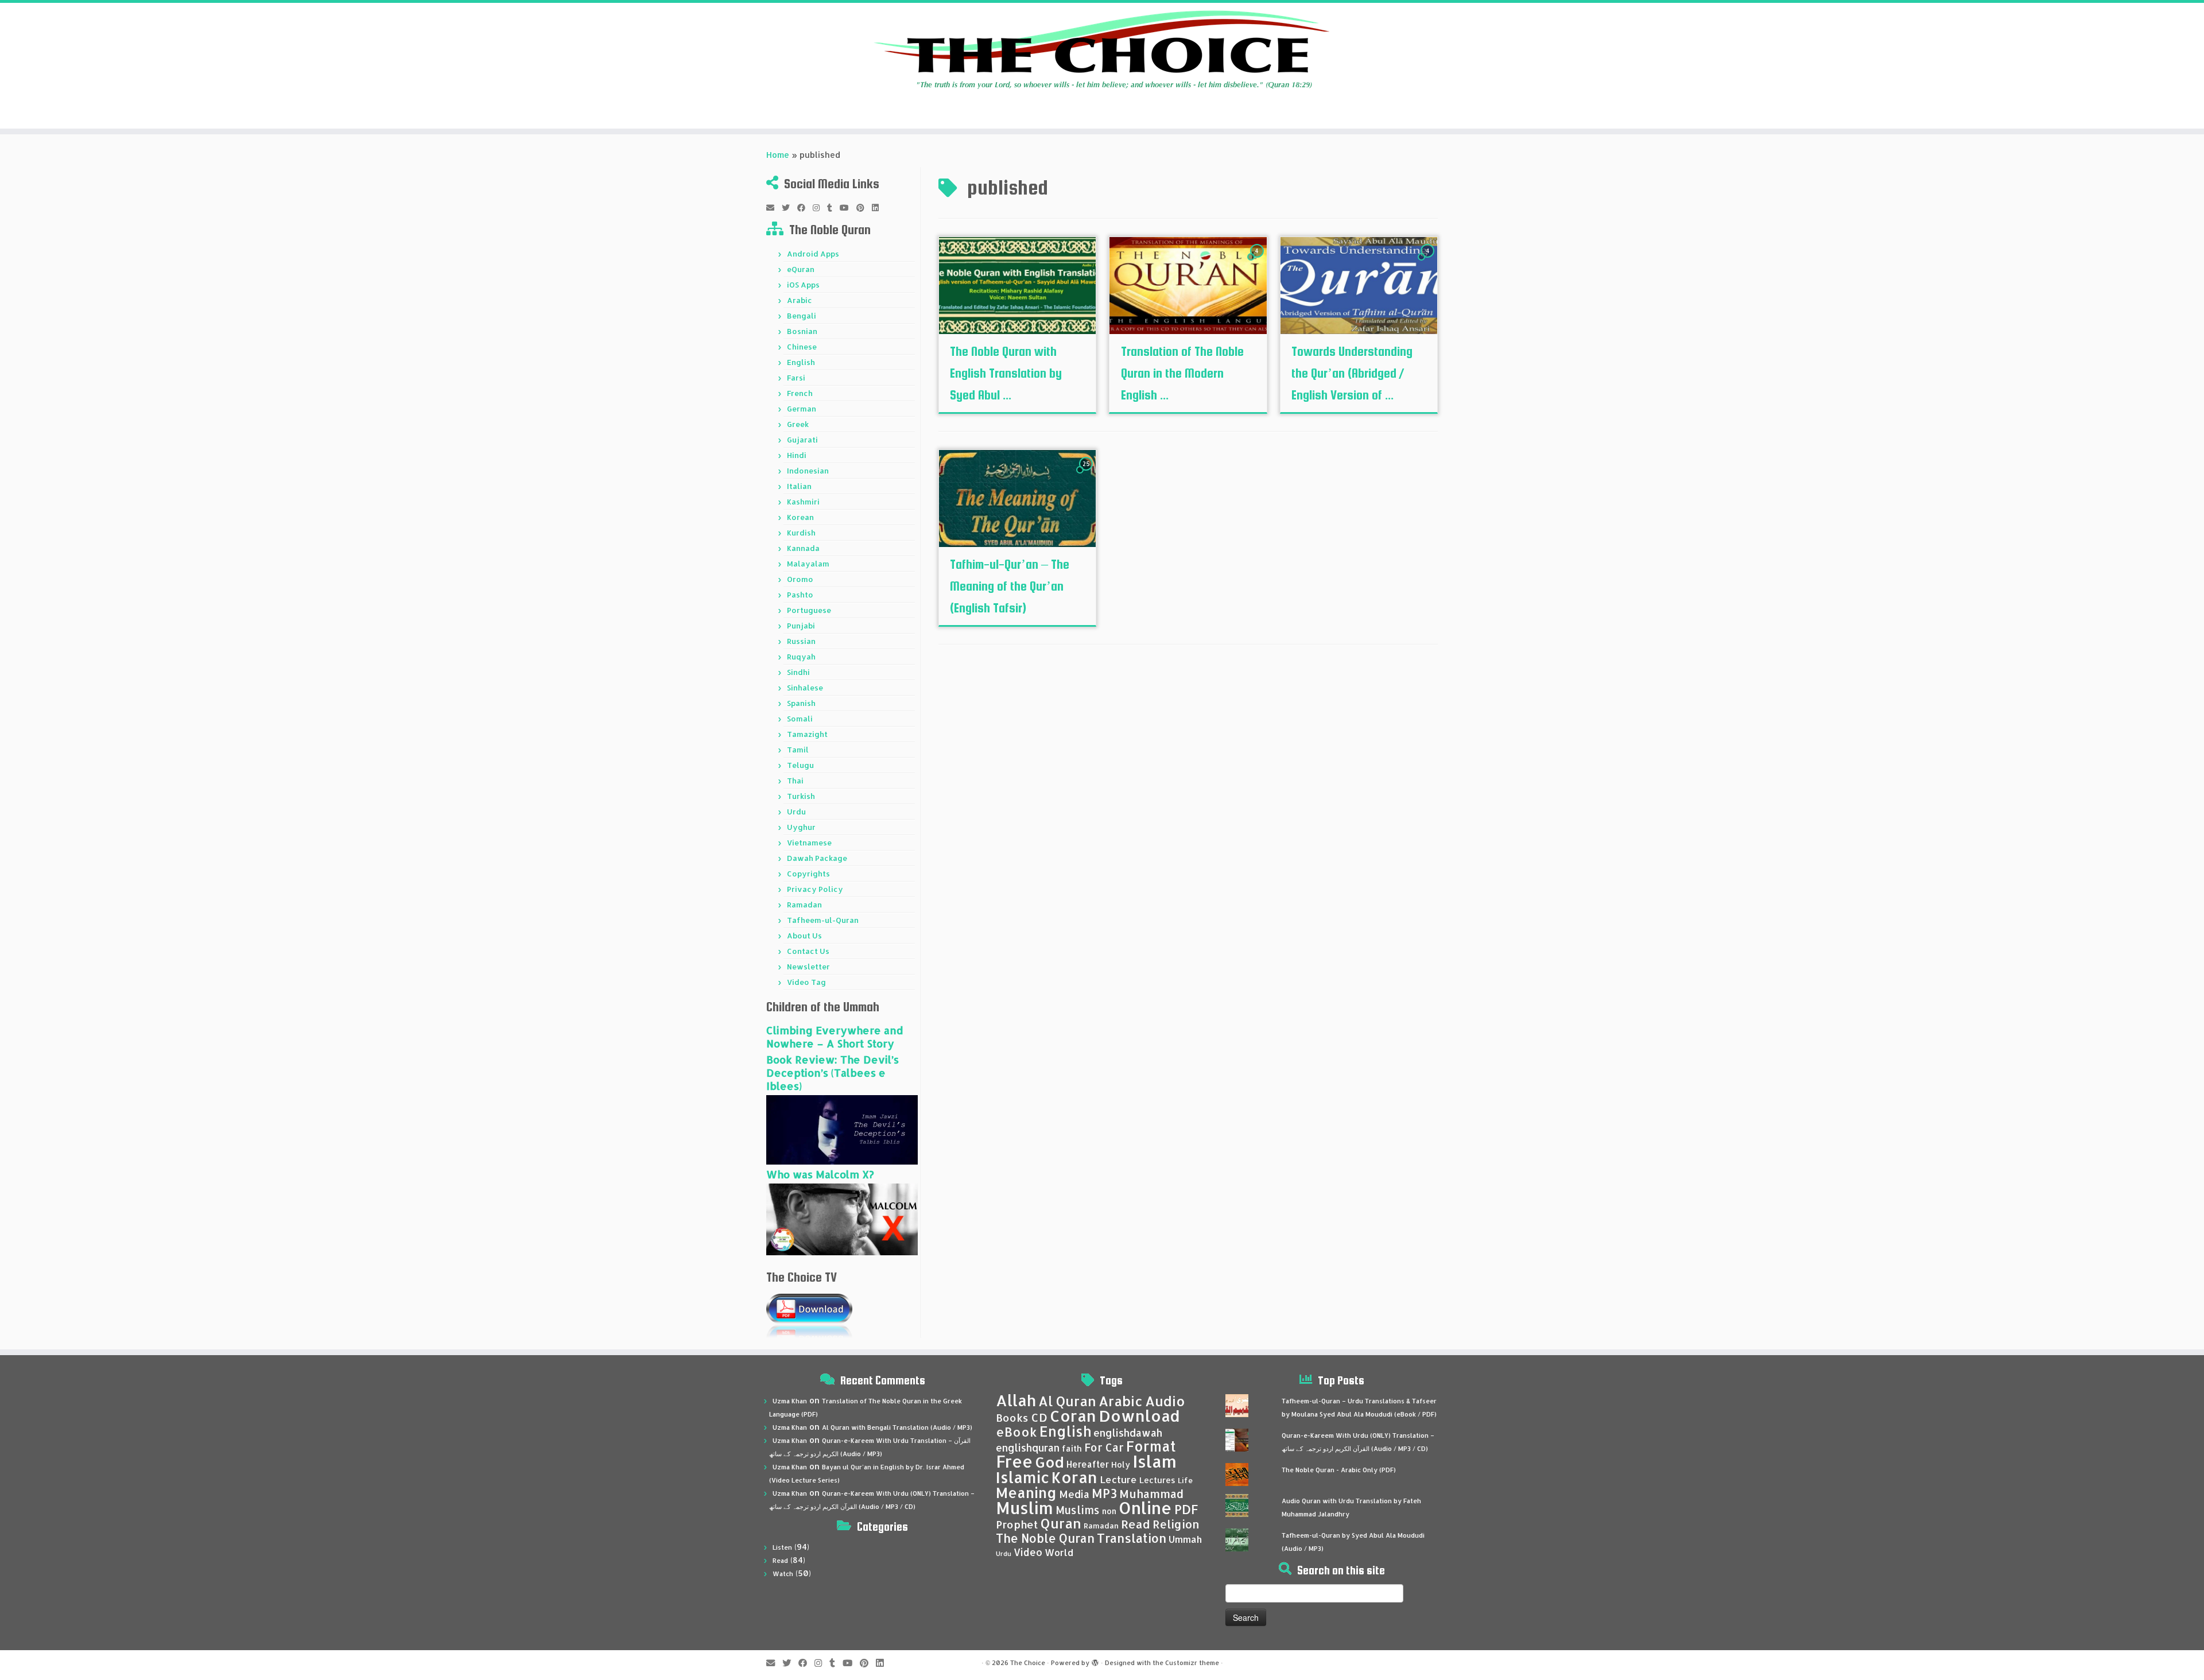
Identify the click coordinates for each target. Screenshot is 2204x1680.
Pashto (800, 595)
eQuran (801, 269)
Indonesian (808, 471)
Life (1185, 1480)
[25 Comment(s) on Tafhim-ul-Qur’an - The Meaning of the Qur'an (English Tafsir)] (1087, 474)
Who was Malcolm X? (820, 1174)
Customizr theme (1192, 1663)
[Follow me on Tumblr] (833, 208)
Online (1145, 1508)
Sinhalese (805, 688)
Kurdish (801, 533)
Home (778, 155)
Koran (1074, 1477)
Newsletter (808, 967)
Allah (1016, 1400)
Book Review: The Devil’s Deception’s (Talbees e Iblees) (833, 1072)
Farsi (796, 378)
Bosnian (802, 331)
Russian (801, 641)
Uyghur (801, 827)
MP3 (1104, 1493)
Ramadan (804, 905)
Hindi (797, 455)
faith (1072, 1448)
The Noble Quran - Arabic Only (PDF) (1339, 1470)
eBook (1016, 1432)
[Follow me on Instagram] (820, 208)
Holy (1121, 1464)
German (802, 409)
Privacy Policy (815, 889)
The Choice (1028, 1663)
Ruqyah (801, 657)
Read (780, 1561)
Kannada (803, 548)
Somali (800, 719)
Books (1012, 1418)
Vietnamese (809, 843)
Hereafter (1088, 1464)
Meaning (1026, 1492)
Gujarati (802, 440)
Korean (800, 517)
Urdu (796, 812)
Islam (1155, 1461)
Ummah (1185, 1539)
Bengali (802, 316)
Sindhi (798, 672)
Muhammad (1151, 1494)
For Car (1104, 1448)
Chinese (802, 347)
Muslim (1025, 1508)
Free (1014, 1461)
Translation (1132, 1538)
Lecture (1118, 1479)
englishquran (1028, 1448)
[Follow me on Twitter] (789, 208)
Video (1028, 1552)
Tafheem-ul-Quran (823, 920)
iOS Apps (803, 285)
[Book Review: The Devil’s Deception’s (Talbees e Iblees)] (842, 1129)
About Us (804, 936)
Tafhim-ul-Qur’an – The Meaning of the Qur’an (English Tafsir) (1010, 586)
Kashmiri (803, 502)
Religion (1176, 1524)
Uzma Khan (790, 1401)
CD (1039, 1417)
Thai (795, 781)
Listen (782, 1547)
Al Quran (1067, 1401)
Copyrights (808, 874)
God (1049, 1462)
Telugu (800, 765)
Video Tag (806, 982)
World (1059, 1552)
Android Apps (813, 254)
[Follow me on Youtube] (848, 208)
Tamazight (807, 734)
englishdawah (1128, 1433)
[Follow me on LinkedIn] (879, 208)
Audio (1165, 1401)
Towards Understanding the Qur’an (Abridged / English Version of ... (1352, 373)
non (1109, 1511)
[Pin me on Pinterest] (864, 208)
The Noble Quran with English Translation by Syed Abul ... (1006, 373)
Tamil (798, 750)
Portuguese (809, 610)
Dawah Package (817, 858)
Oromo (800, 579)
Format (1151, 1446)
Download (1139, 1416)
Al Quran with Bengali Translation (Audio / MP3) (897, 1427)
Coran (1073, 1416)
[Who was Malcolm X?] (842, 1218)
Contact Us (808, 951)
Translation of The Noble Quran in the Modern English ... (1182, 373)
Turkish (801, 796)
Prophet (1017, 1524)
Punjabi (801, 626)
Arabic (800, 300)
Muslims (1078, 1510)
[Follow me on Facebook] (805, 208)
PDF (1186, 1509)
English (801, 362)
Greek (798, 424)
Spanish (801, 703)
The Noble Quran (1045, 1538)
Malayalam (808, 564)
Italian (799, 486)
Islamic (1023, 1477)
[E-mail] (774, 208)
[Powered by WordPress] (1095, 1660)
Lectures (1157, 1480)
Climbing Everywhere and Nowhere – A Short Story (835, 1037)
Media (1074, 1494)
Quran (1061, 1523)
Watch (783, 1574)
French (800, 393)
